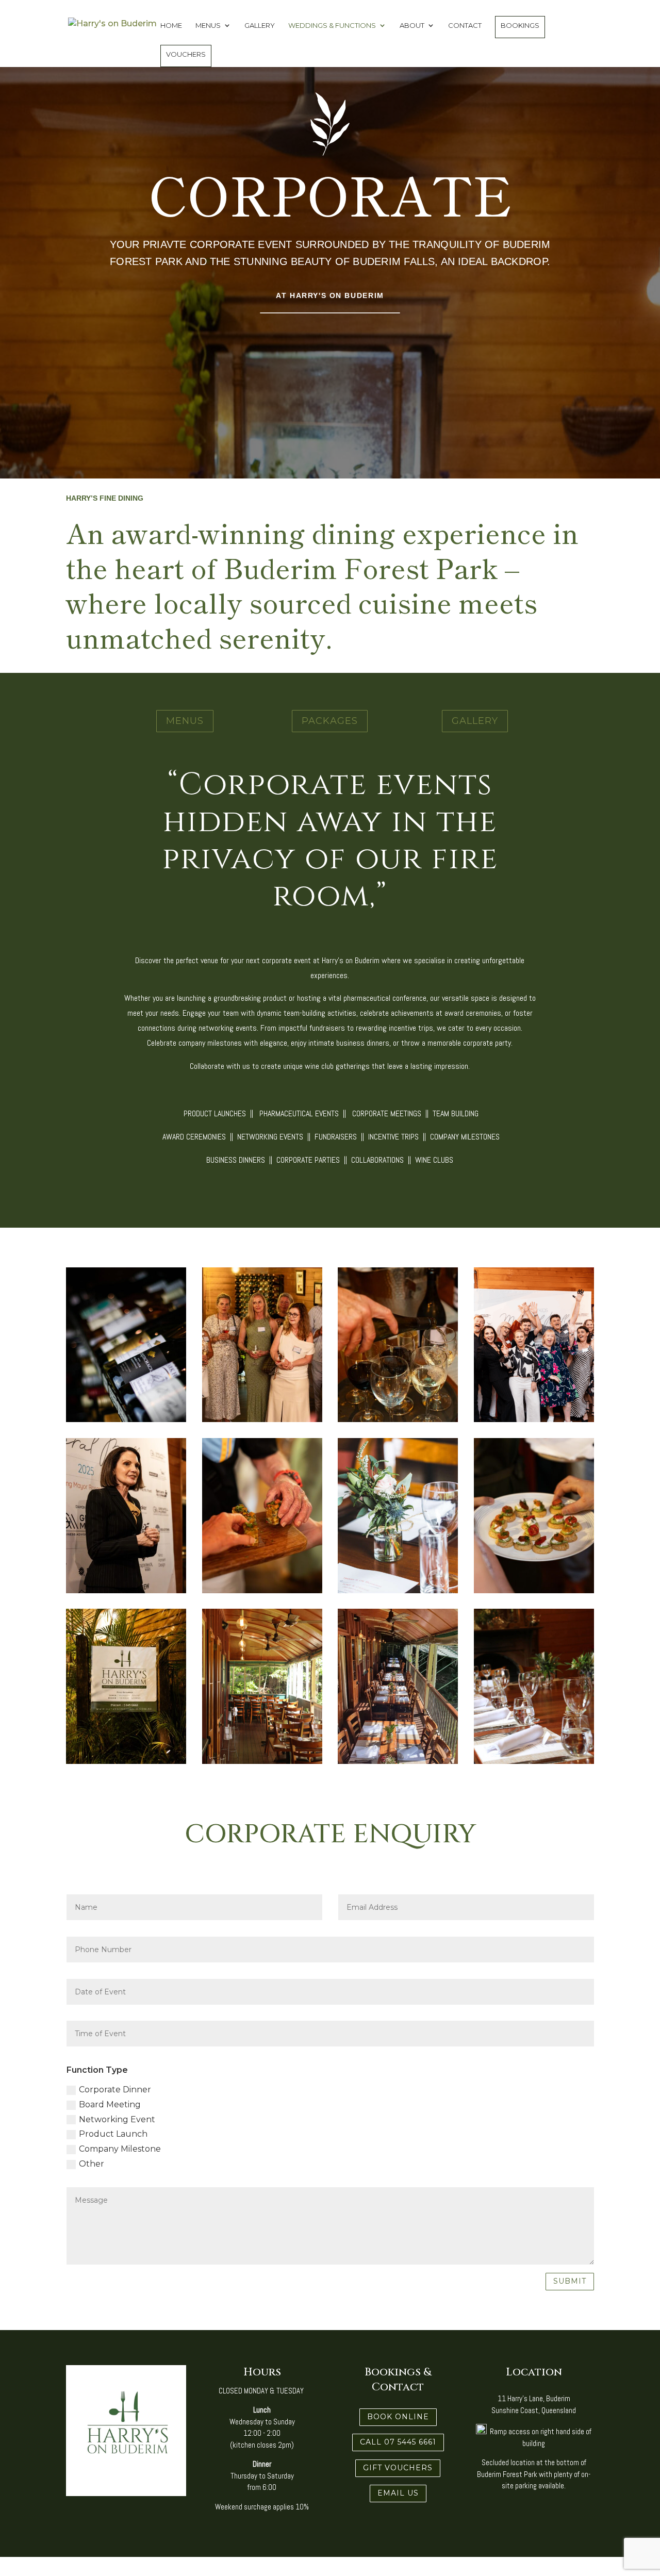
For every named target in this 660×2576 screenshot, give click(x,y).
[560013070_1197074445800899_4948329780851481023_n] (126, 1761)
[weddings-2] (398, 1590)
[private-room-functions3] (534, 1761)
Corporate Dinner (115, 2090)
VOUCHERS (186, 54)
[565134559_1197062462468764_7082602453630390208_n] (398, 1419)
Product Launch (113, 2134)
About (412, 26)
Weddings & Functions (332, 26)
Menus (208, 26)
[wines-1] (126, 1419)
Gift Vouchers (398, 2468)
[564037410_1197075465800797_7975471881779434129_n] (262, 1419)
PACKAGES (330, 721)
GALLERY (475, 721)
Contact (465, 26)
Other (92, 2164)
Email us (398, 2493)
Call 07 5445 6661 (398, 2442)
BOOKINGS (520, 25)
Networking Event (117, 2119)
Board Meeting (110, 2104)
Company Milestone (120, 2149)
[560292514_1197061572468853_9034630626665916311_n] (534, 1590)
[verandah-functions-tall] (398, 1761)
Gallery (260, 26)
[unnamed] (534, 1419)
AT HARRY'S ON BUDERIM (330, 295)
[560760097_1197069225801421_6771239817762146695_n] (262, 1590)
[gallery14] (262, 1761)
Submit (570, 2281)
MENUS (185, 721)
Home (171, 26)
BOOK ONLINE (398, 2417)
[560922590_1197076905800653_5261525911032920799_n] (126, 1590)
